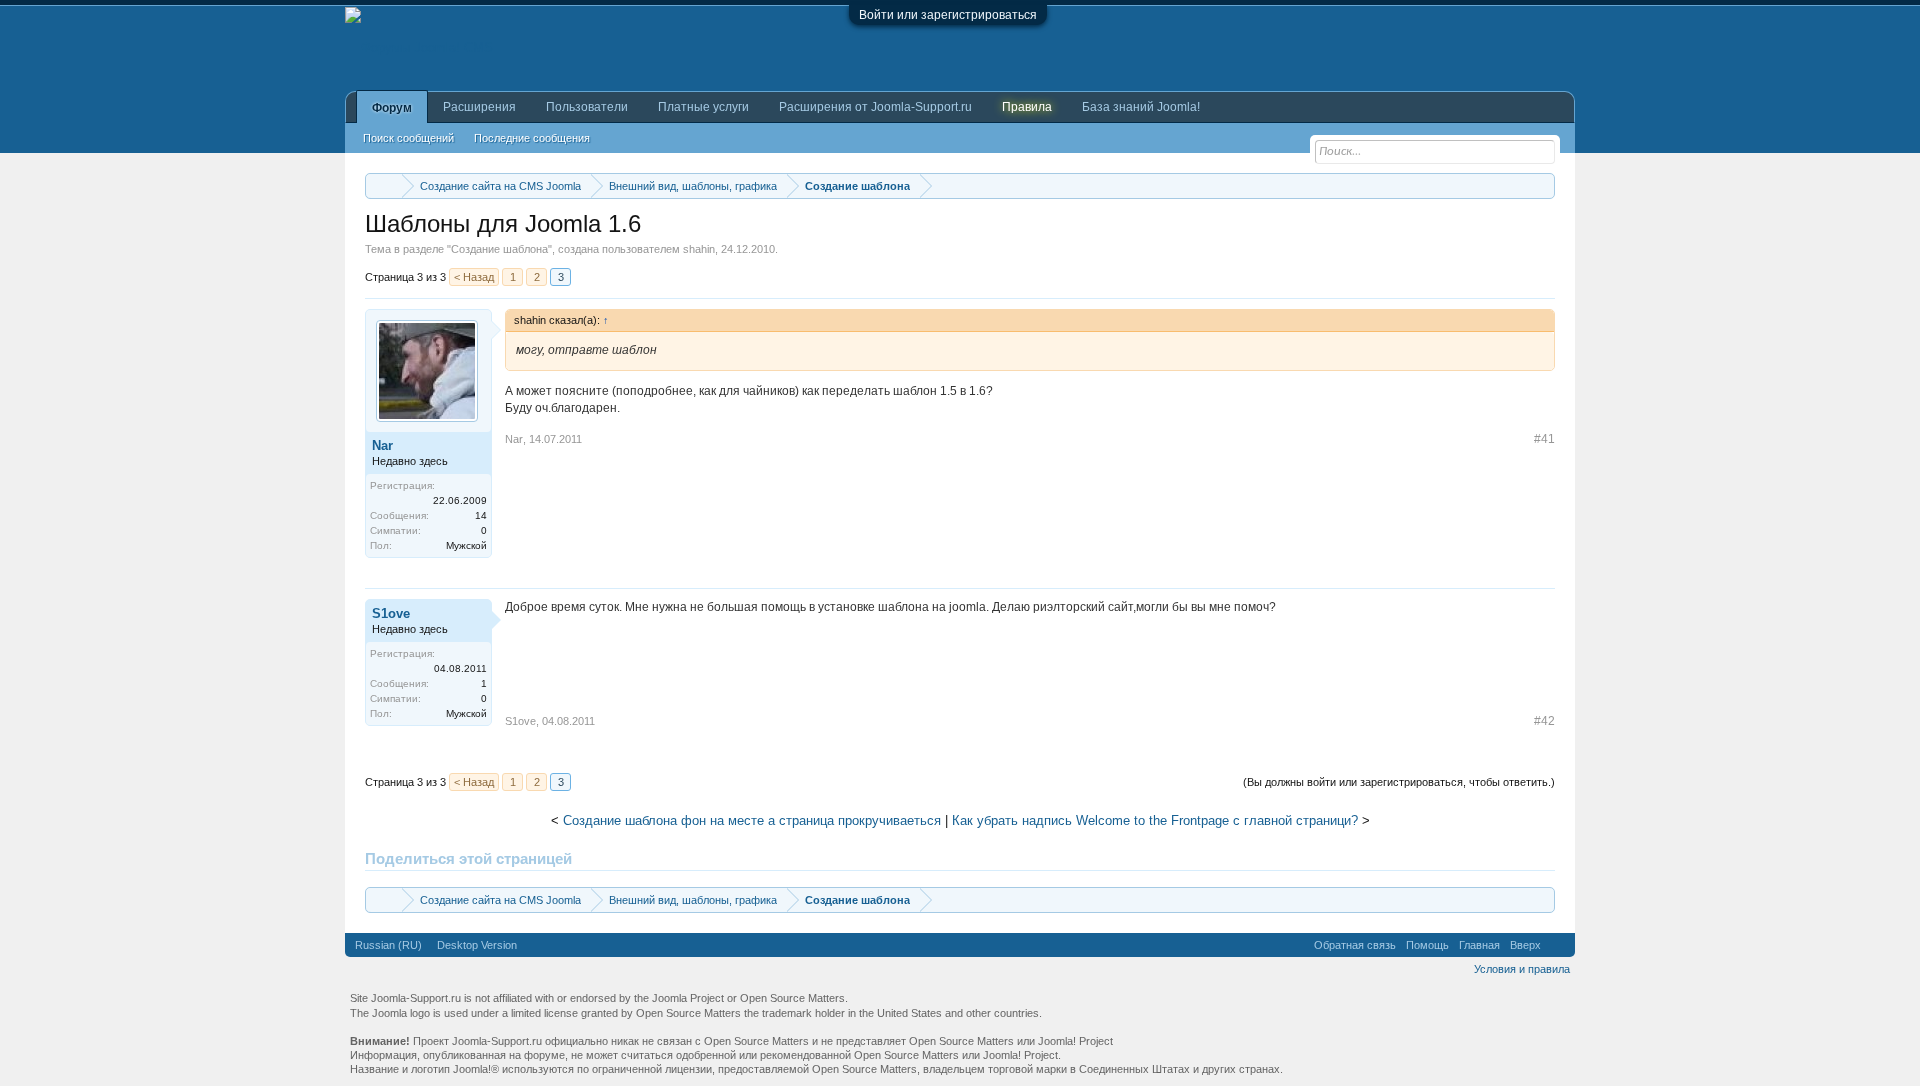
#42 (1544, 721)
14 (481, 515)
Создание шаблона (499, 249)
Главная (1479, 945)
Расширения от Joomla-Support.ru (875, 107)
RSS (1558, 945)
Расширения (479, 107)
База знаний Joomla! (1141, 107)
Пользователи (587, 107)
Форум (392, 108)
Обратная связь (1355, 945)
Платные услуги (703, 107)
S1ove (391, 613)
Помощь (1427, 945)
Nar (382, 445)
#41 (1544, 439)
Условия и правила (1522, 969)
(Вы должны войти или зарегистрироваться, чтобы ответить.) (1399, 782)
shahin (699, 249)
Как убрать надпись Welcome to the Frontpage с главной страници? (1155, 820)
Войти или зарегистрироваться (948, 15)
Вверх (1525, 945)
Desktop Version (477, 945)
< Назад (474, 277)
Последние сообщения (532, 138)
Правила (1027, 107)
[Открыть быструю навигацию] (1542, 185)
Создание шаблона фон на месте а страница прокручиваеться (752, 820)
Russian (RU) (388, 945)
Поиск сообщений (408, 138)
